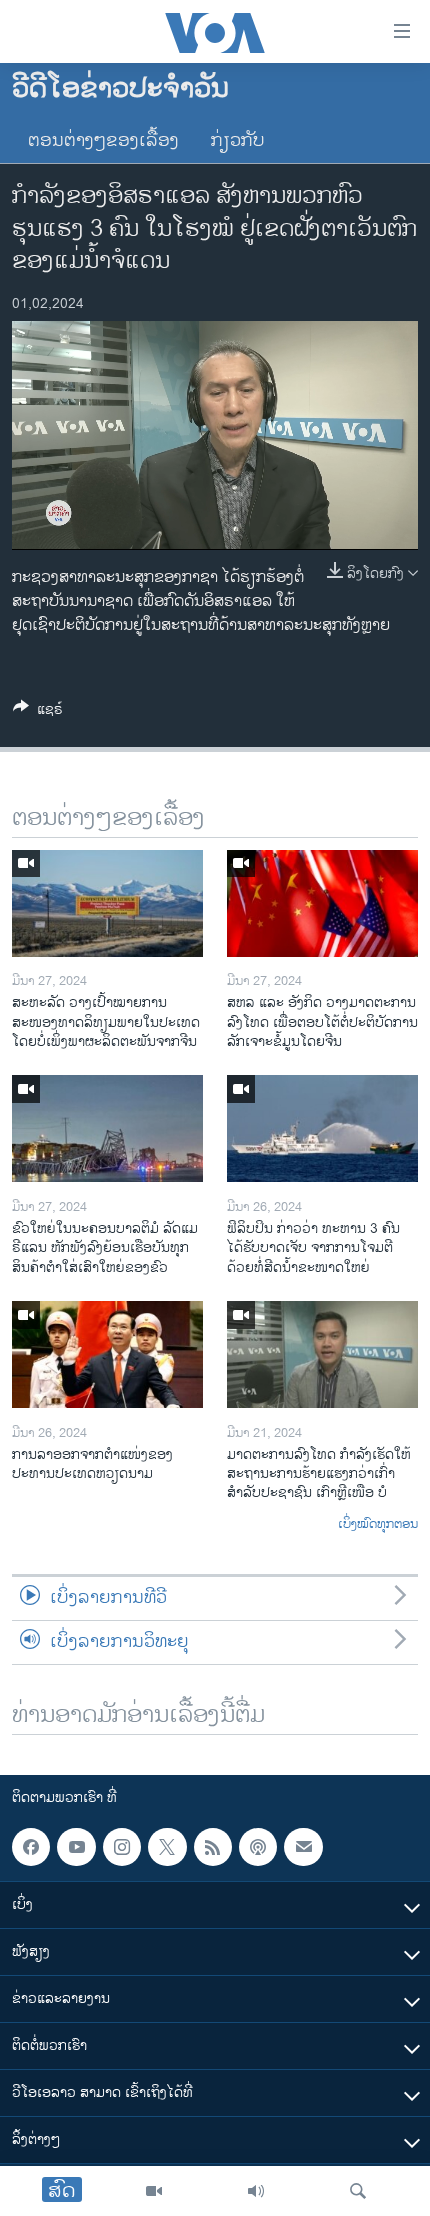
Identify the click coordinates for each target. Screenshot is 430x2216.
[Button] (38, 712)
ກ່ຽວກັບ (238, 141)
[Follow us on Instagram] (122, 1847)
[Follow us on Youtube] (76, 1847)
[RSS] (213, 1847)
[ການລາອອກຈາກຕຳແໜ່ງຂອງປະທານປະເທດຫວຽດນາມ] (107, 1354)
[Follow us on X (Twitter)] (167, 1847)
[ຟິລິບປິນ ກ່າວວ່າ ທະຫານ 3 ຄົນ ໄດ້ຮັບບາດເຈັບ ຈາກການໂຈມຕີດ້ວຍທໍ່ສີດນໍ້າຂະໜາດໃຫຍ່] (322, 1128)
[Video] (154, 2191)
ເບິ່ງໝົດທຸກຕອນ (378, 1525)
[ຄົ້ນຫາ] (358, 2191)
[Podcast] (258, 1847)
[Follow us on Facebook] (31, 1847)
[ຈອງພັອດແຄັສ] (303, 1847)
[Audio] (256, 2191)
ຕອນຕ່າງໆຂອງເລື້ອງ (103, 141)
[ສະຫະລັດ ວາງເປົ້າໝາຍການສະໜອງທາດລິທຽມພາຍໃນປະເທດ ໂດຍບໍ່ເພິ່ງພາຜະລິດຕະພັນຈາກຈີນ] (107, 903)
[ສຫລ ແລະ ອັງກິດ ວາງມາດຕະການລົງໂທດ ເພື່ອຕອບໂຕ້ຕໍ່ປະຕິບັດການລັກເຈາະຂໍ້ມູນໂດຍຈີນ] (322, 903)
